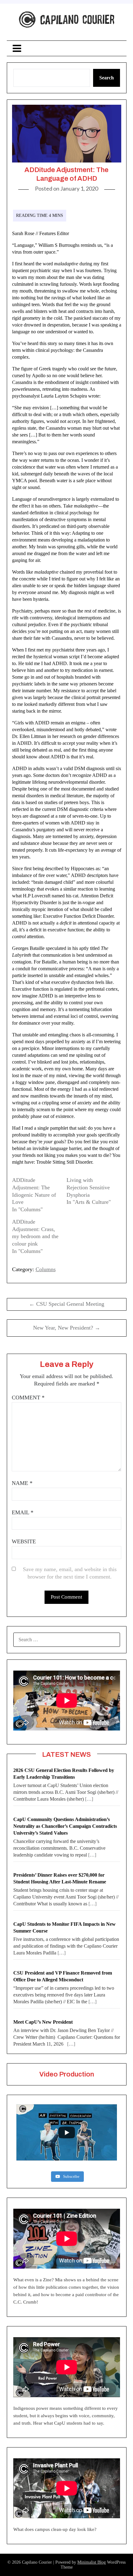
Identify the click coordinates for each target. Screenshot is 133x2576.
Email (23, 1512)
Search (107, 78)
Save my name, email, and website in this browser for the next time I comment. (70, 1573)
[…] (89, 1799)
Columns (46, 1269)
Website (24, 1541)
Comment (28, 1398)
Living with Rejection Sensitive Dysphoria (88, 1187)
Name (22, 1483)
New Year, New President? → (67, 1328)
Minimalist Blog (92, 2562)
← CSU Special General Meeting (67, 1304)
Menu (66, 48)
